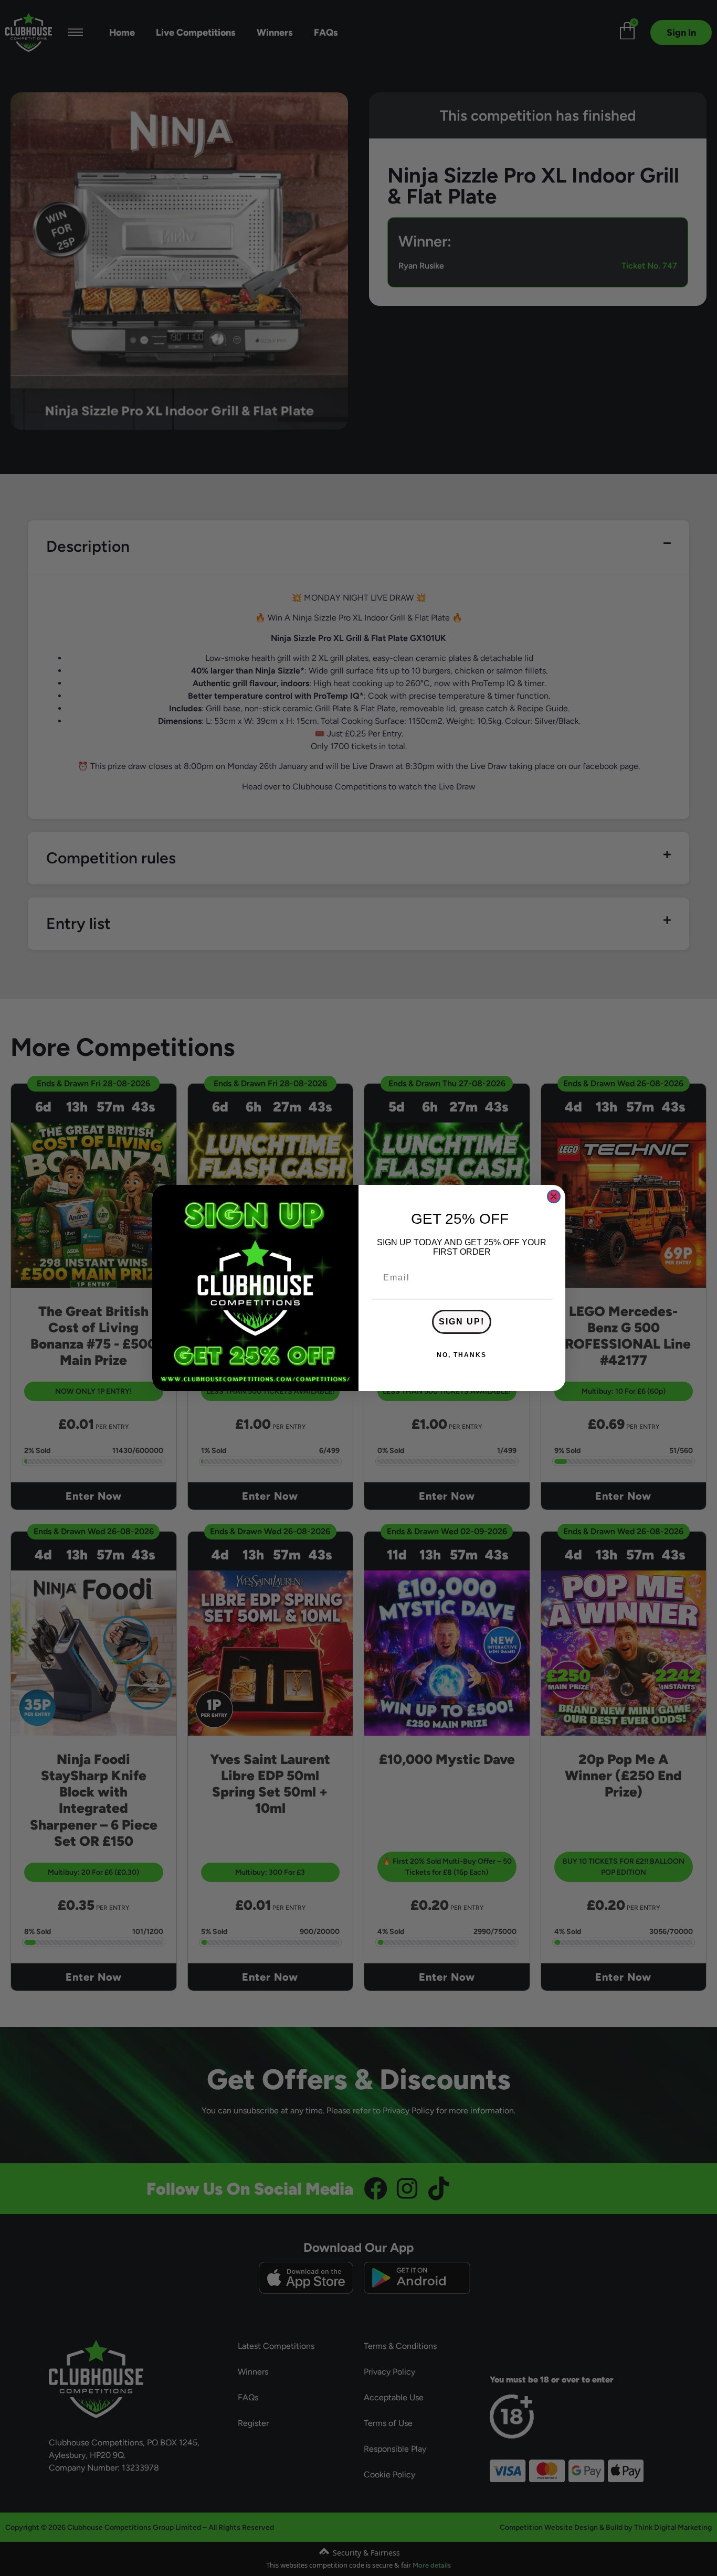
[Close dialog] (554, 1196)
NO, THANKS (462, 1355)
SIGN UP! (462, 1322)
